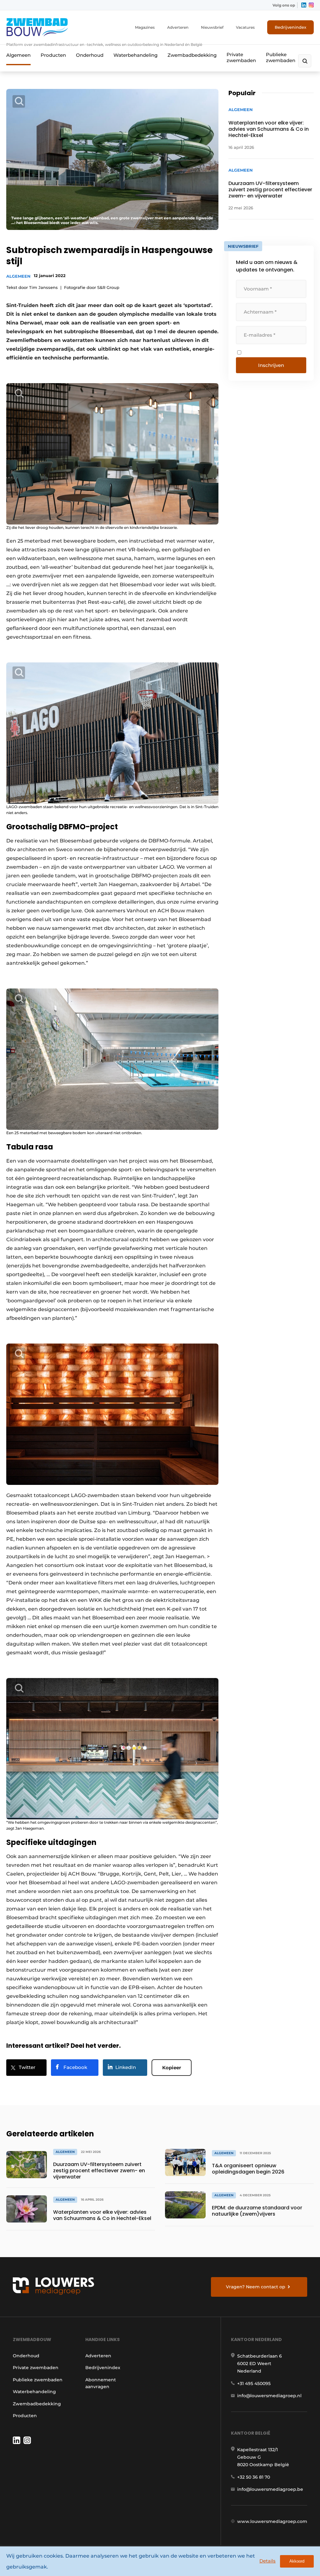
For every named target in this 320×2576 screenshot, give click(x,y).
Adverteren (178, 27)
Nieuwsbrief (212, 27)
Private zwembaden (241, 57)
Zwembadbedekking (192, 55)
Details (267, 2561)
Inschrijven (271, 365)
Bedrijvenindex (290, 27)
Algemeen (18, 55)
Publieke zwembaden (281, 57)
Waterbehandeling (135, 55)
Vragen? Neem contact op (256, 2287)
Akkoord (297, 2561)
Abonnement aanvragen (101, 2383)
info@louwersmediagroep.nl (269, 2396)
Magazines (145, 27)
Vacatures (245, 27)
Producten (53, 55)
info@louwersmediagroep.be (270, 2489)
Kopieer (172, 2068)
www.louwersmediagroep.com (272, 2521)
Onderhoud (90, 55)
